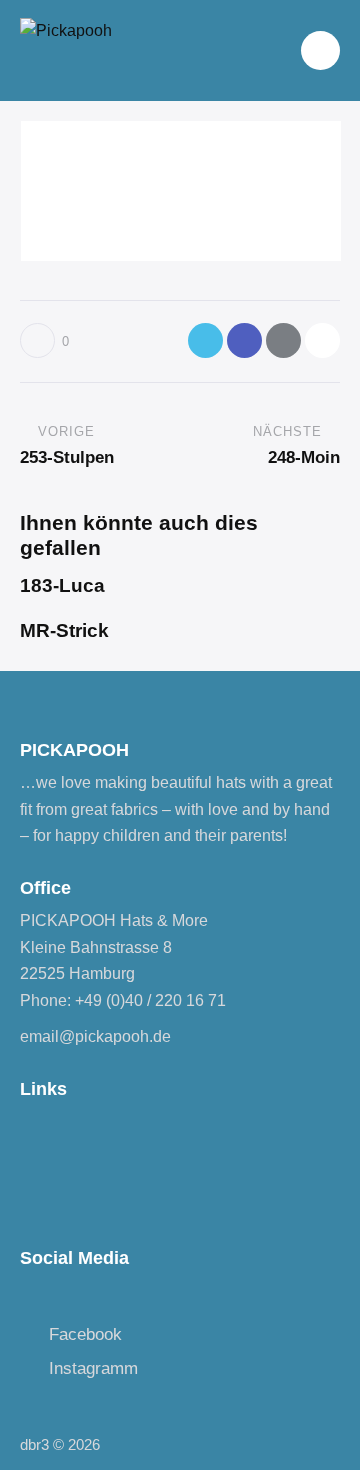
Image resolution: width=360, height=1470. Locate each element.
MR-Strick (64, 630)
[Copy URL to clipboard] (322, 340)
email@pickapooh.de (95, 1036)
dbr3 (34, 1444)
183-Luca (62, 585)
